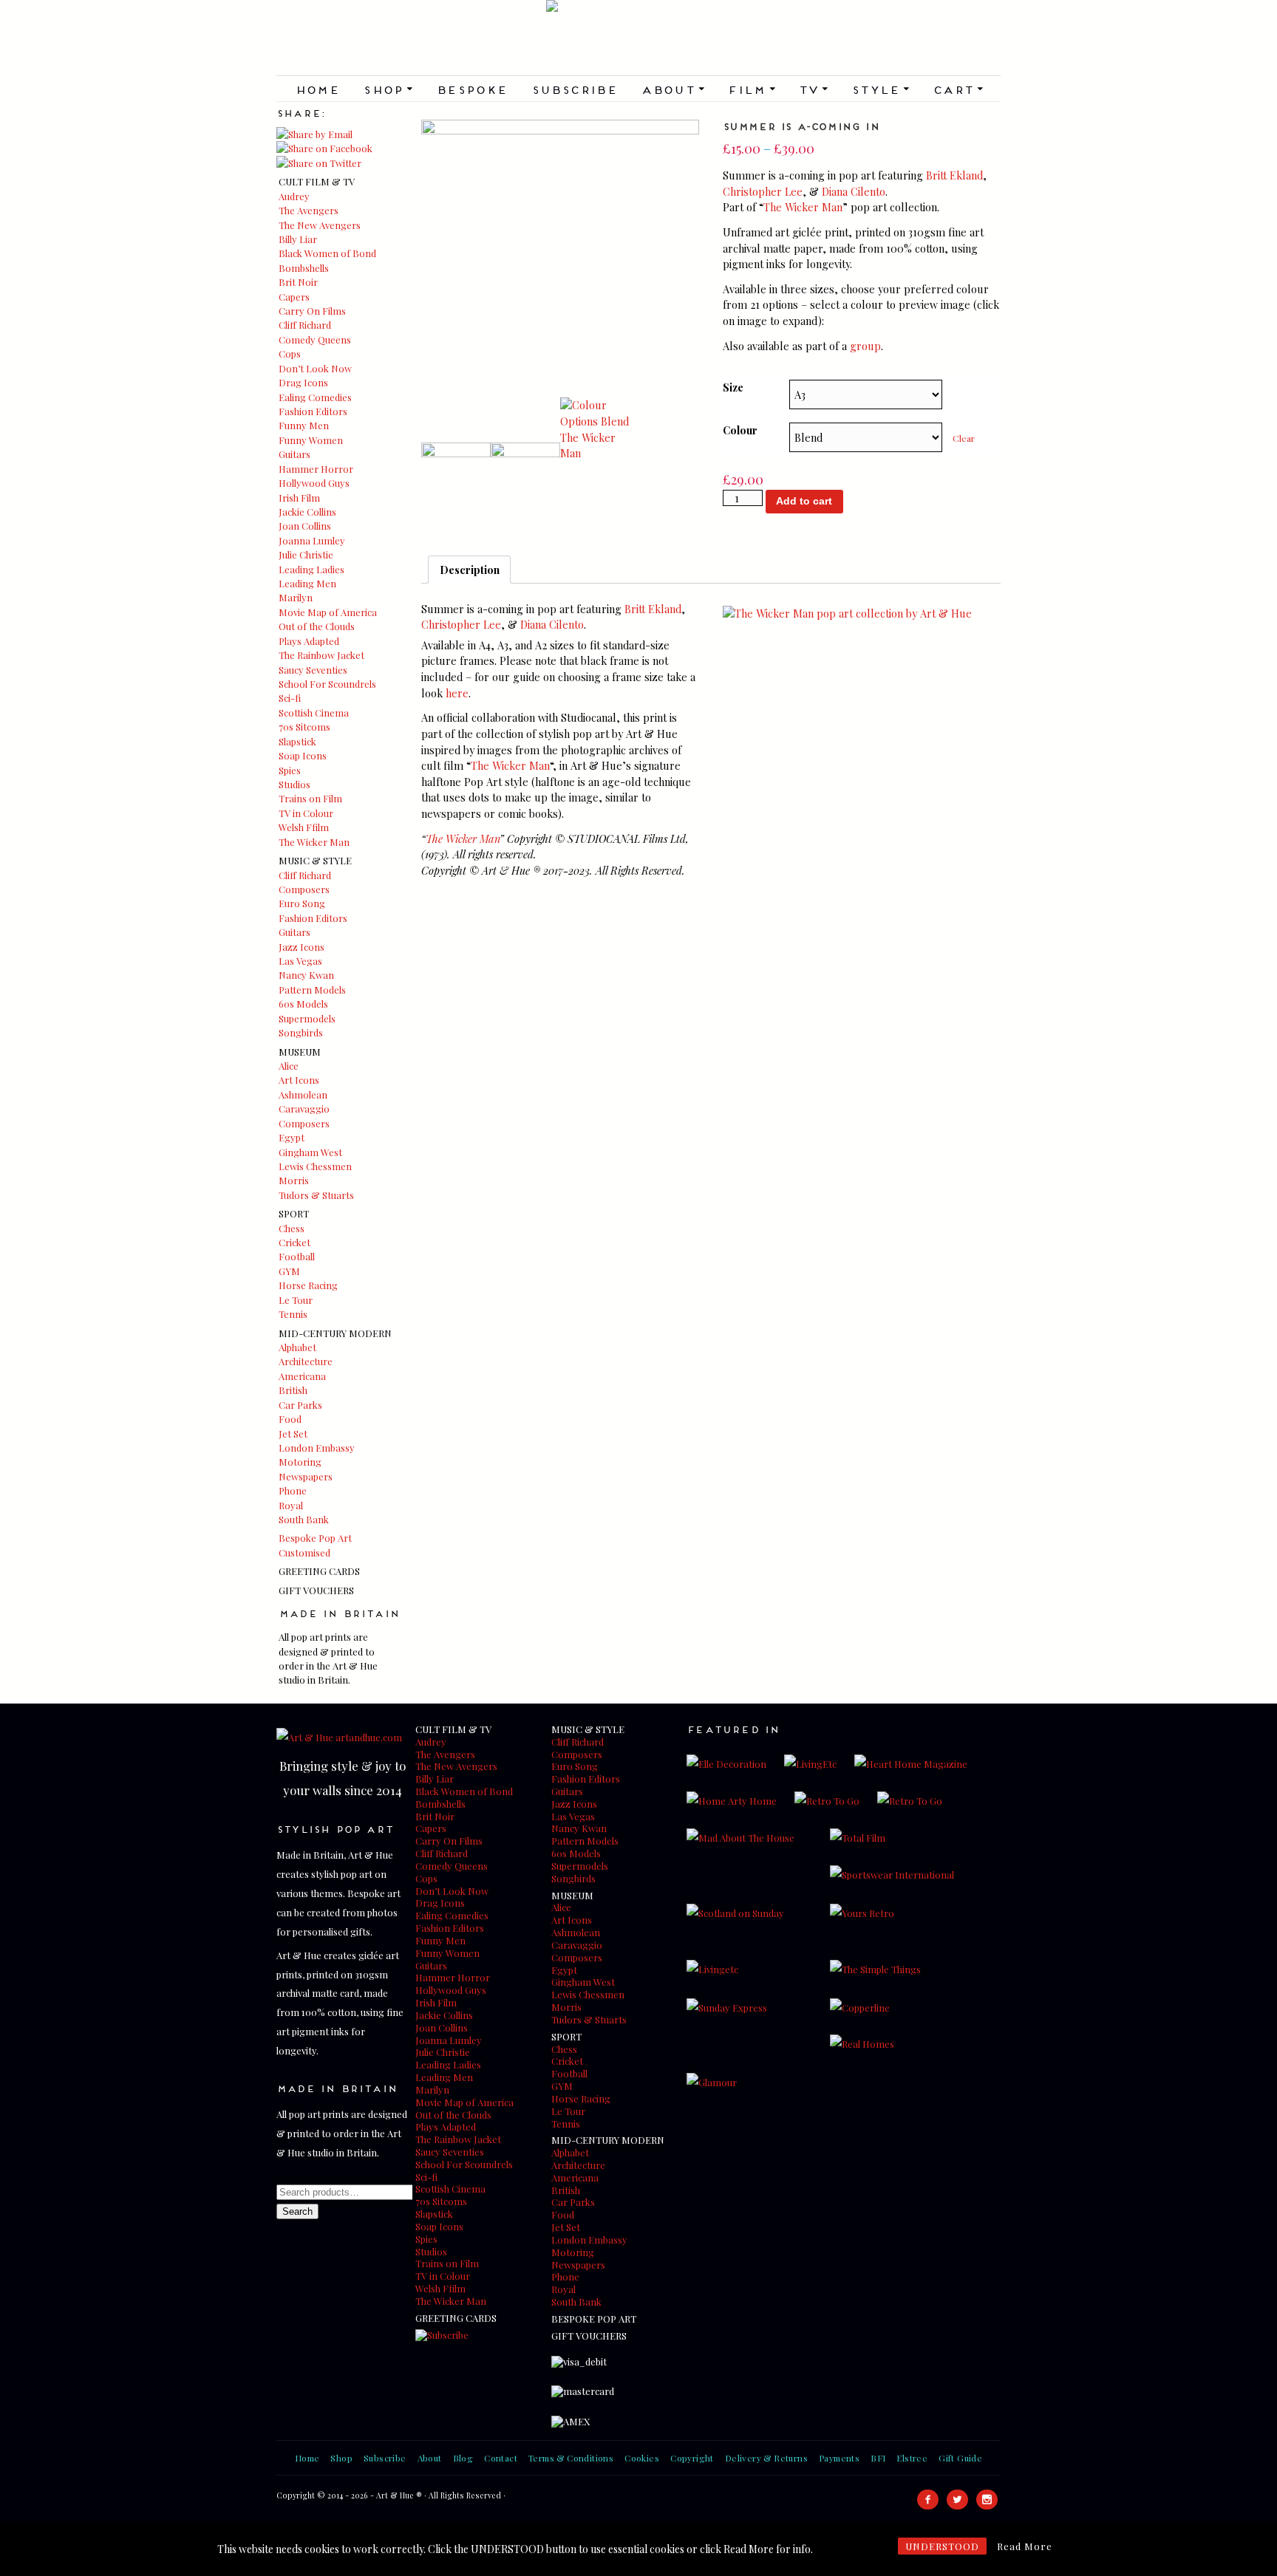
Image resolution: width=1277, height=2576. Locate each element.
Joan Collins (305, 526)
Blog (463, 2458)
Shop (388, 89)
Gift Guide (960, 2458)
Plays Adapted (309, 641)
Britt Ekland (954, 175)
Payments (839, 2458)
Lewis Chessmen (315, 1166)
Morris (294, 1180)
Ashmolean (303, 1094)
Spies (290, 770)
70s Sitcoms (304, 727)
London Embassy (317, 1448)
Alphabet (297, 1347)
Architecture (306, 1361)
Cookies (642, 2458)
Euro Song (302, 903)
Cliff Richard (305, 325)
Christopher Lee (763, 191)
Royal (291, 1505)
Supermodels (307, 1018)
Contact (501, 2458)
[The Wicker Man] (847, 613)
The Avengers (309, 210)
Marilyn (296, 597)
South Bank (304, 1519)
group (865, 346)
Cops (290, 353)
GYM (289, 1271)
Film (751, 89)
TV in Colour (306, 813)
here (457, 693)
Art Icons (299, 1080)
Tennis (293, 1314)
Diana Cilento (854, 191)
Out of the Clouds (317, 626)
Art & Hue (638, 38)
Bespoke (472, 89)
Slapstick (297, 741)
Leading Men (307, 583)
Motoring (300, 1462)
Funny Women (311, 440)
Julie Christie (306, 554)
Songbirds (301, 1032)
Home (317, 89)
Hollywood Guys (314, 483)
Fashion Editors (313, 411)
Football (297, 1256)
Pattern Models (312, 990)
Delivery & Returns (766, 2458)
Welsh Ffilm (304, 827)
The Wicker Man (314, 842)
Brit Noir (298, 282)
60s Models (303, 1004)
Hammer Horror (316, 469)
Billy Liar (298, 239)
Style (880, 89)
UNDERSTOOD (942, 2546)
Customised (304, 1552)
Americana (302, 1376)
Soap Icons (303, 755)
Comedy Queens (315, 339)
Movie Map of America (328, 612)
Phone (293, 1490)
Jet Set (293, 1434)
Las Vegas (300, 961)
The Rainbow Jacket (321, 655)
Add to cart (804, 501)
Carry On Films (312, 311)
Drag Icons (303, 382)
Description (470, 570)
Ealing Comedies (315, 397)
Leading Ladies (311, 569)
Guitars (294, 454)
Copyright (692, 2458)
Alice (289, 1066)
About (672, 89)
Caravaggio (304, 1108)
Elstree (912, 2458)
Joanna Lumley (312, 540)
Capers (294, 297)
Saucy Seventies (313, 670)
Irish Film (299, 498)
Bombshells (304, 268)
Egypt (292, 1137)
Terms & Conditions (571, 2458)
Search (297, 2211)
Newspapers (306, 1476)
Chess (292, 1228)
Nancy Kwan (306, 975)
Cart (958, 89)
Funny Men (304, 425)
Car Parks (300, 1405)
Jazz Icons (302, 947)
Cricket (294, 1242)
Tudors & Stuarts (316, 1195)
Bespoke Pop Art (315, 1538)
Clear (964, 438)
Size (733, 387)
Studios (294, 784)
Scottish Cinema (314, 713)
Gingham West (310, 1152)
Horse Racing (308, 1285)
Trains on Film (310, 798)
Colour (740, 430)
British (293, 1390)
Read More (1025, 2546)
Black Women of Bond (327, 253)
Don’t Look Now (315, 368)
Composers (304, 889)
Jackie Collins (307, 512)
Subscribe (575, 89)
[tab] (469, 570)
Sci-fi (290, 698)
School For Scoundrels (327, 684)
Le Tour (296, 1300)
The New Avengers (320, 225)
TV (813, 89)
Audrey (294, 196)
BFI (878, 2458)
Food (290, 1419)
